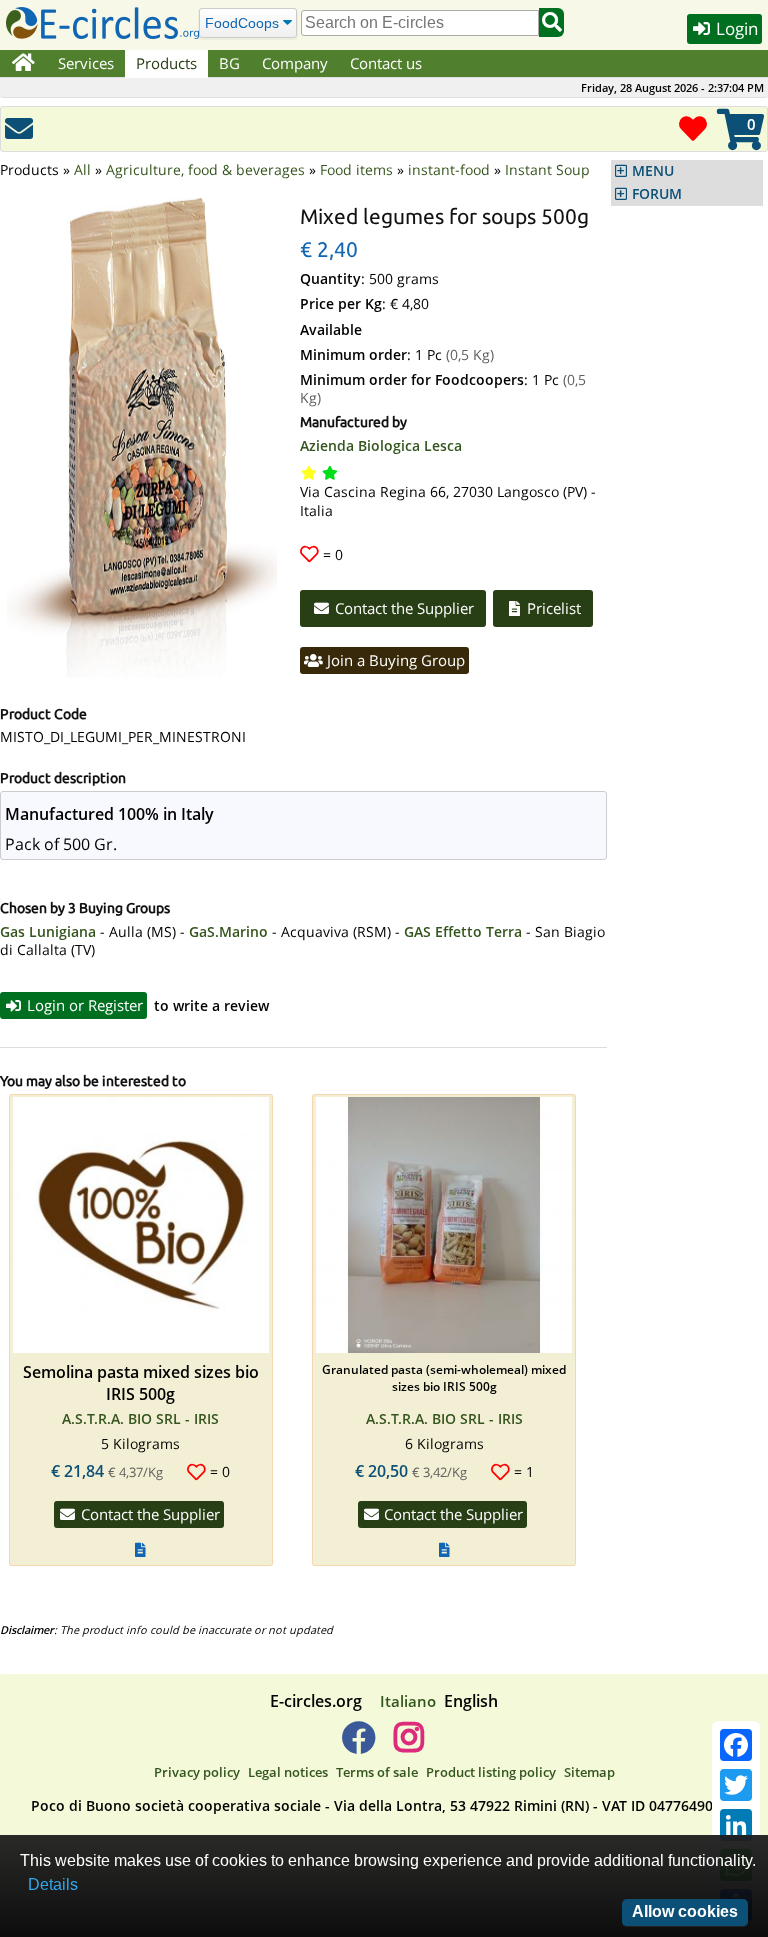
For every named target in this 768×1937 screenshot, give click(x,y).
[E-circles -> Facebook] (358, 1745)
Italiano (408, 1701)
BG (229, 63)
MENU (653, 171)
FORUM (657, 194)
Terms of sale (377, 1772)
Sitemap (589, 1772)
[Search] (551, 22)
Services (86, 63)
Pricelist (552, 608)
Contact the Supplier (402, 608)
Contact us (386, 63)
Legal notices (288, 1772)
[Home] (23, 64)
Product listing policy (491, 1772)
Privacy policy (197, 1772)
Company (295, 63)
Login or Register (83, 1005)
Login (735, 28)
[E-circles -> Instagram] (408, 1745)
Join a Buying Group (394, 660)
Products (166, 63)
